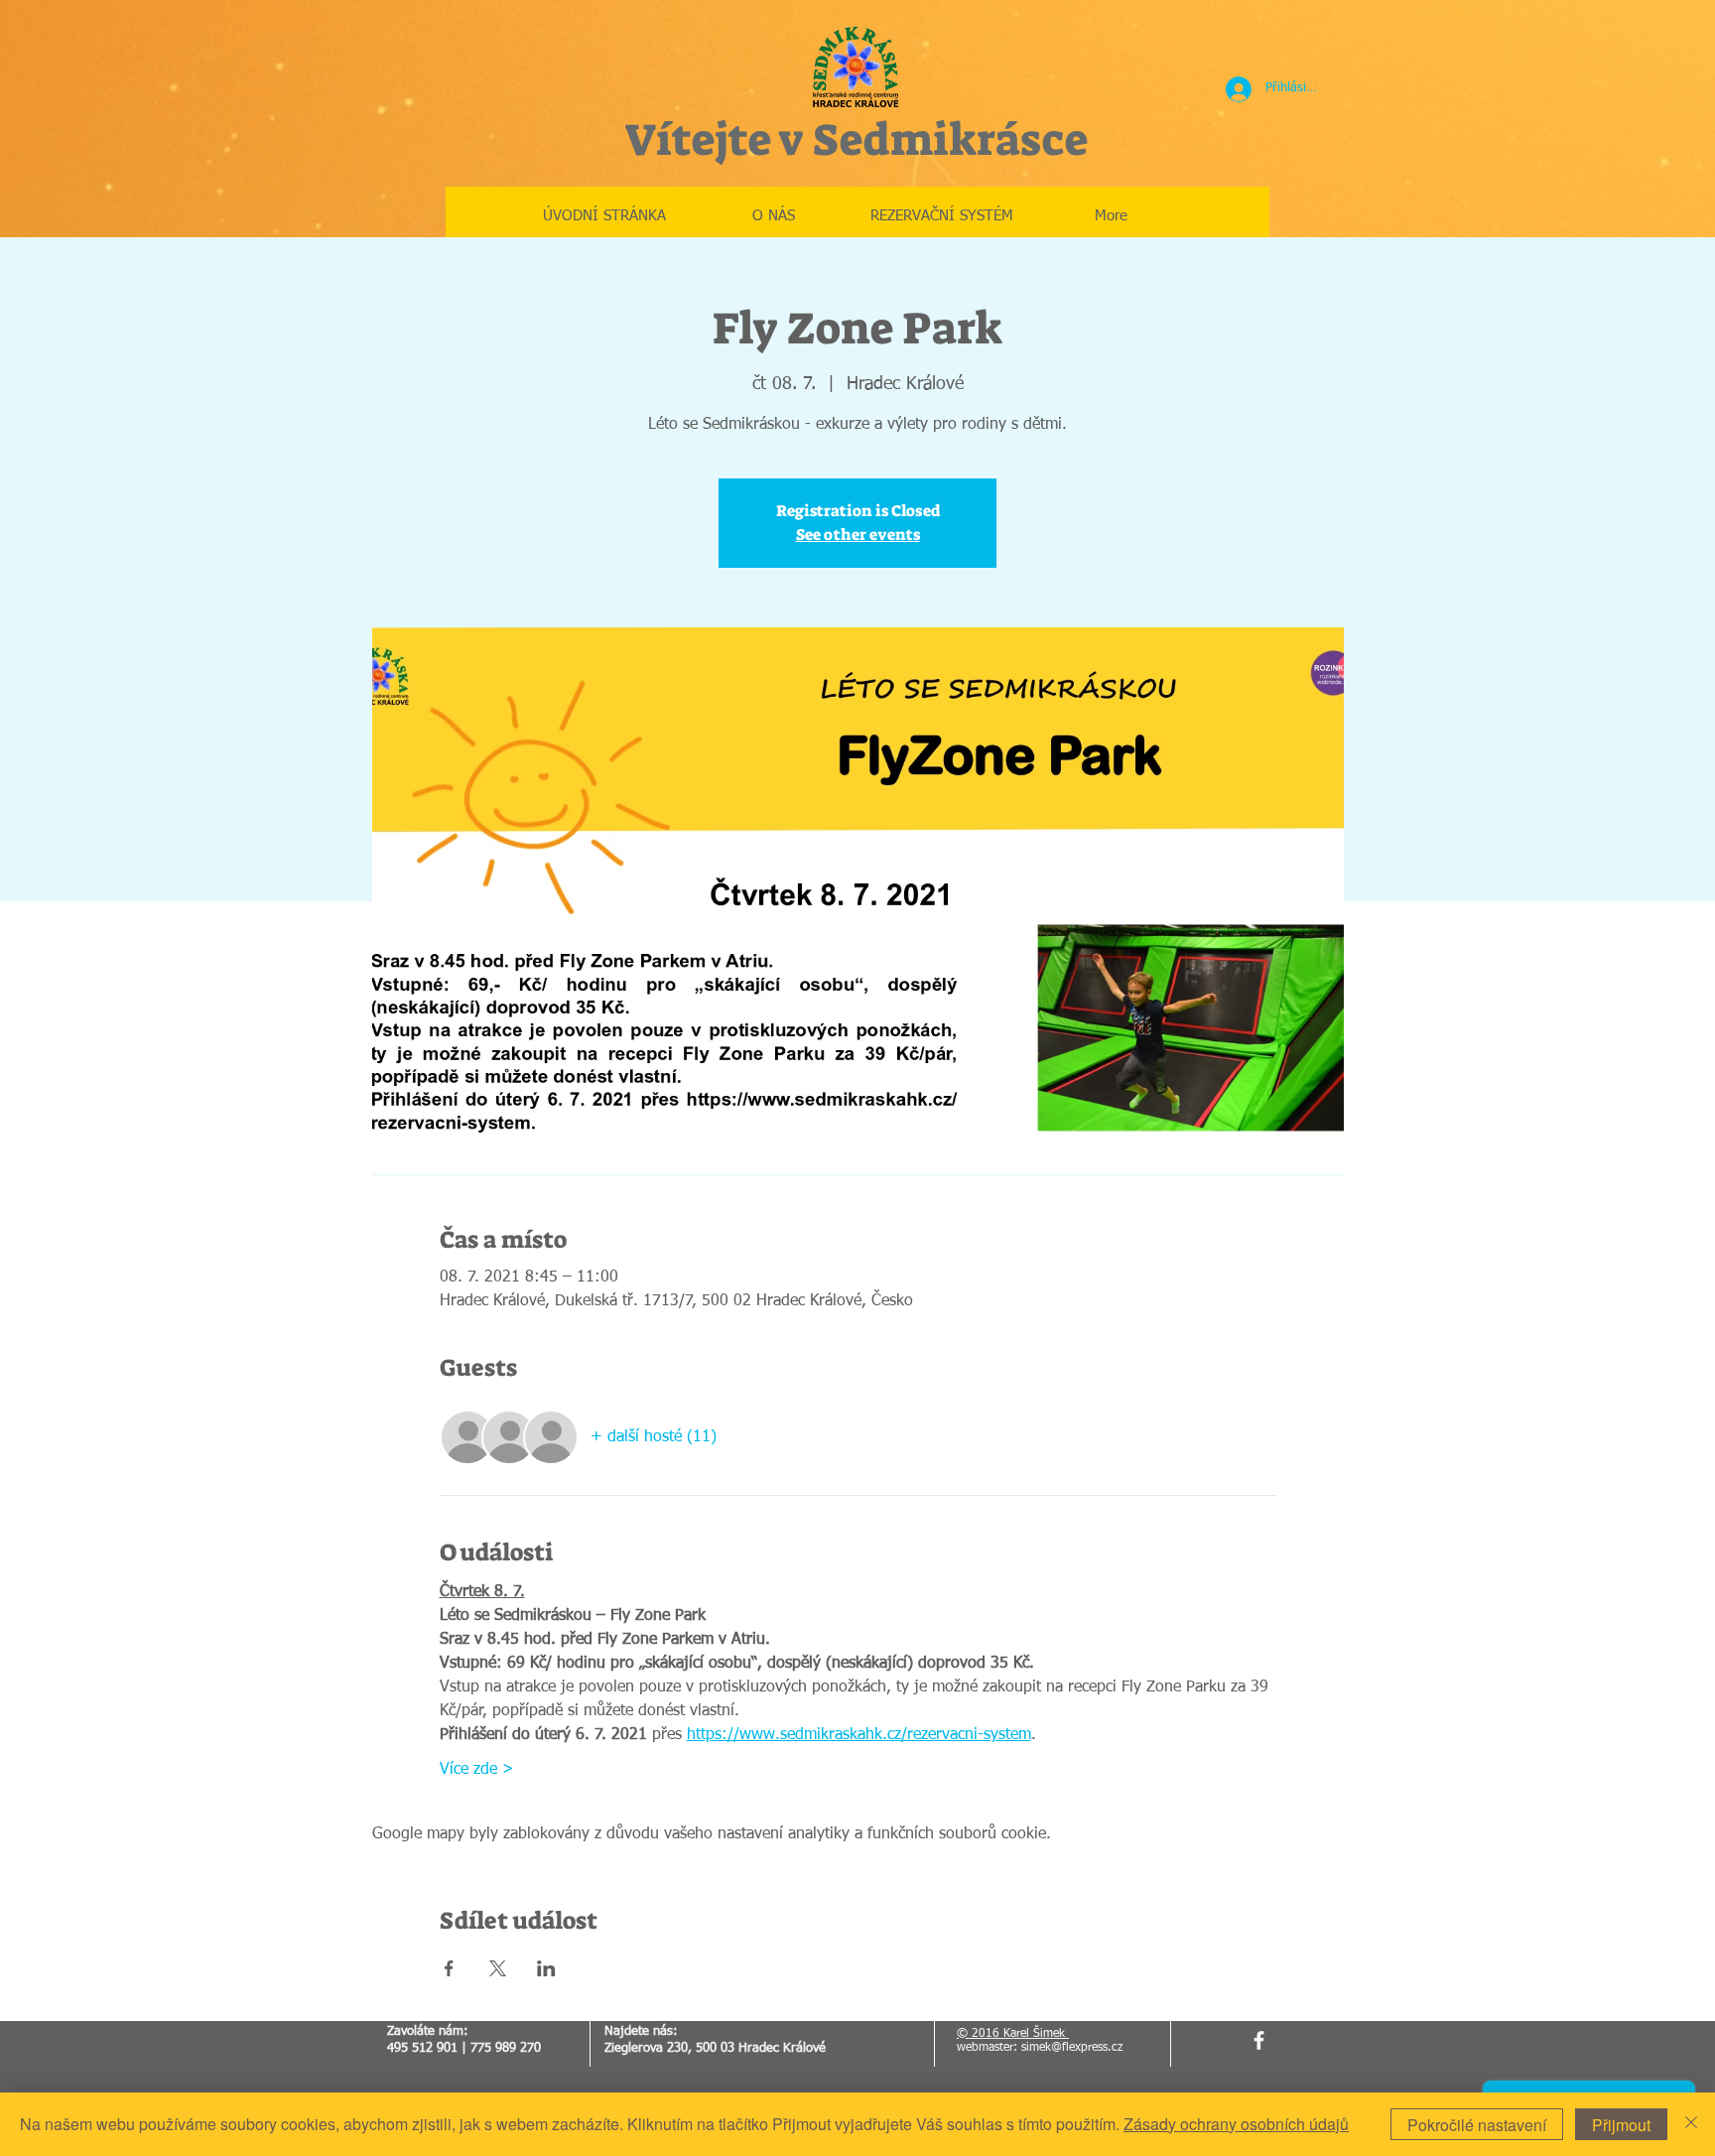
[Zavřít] (1691, 2124)
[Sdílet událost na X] (498, 1968)
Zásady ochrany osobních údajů (1236, 2124)
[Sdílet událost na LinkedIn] (546, 1968)
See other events (858, 535)
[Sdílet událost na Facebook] (449, 1968)
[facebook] (1259, 2040)
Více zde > (477, 1770)
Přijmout (1621, 2125)
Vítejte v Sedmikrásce (856, 140)
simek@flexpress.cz (1072, 2048)
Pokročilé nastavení (1477, 2125)
